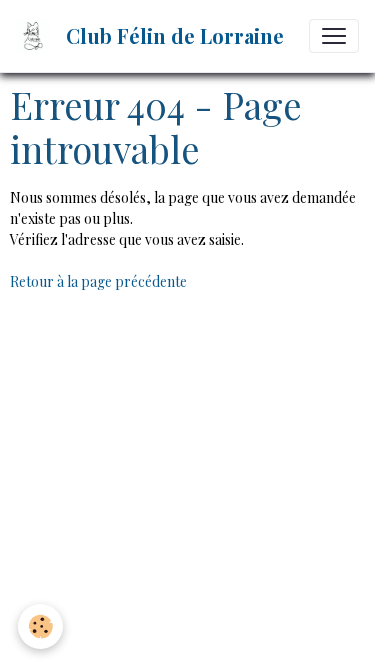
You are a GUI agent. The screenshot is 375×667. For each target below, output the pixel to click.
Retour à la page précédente (98, 281)
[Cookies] (40, 626)
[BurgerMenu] (334, 36)
